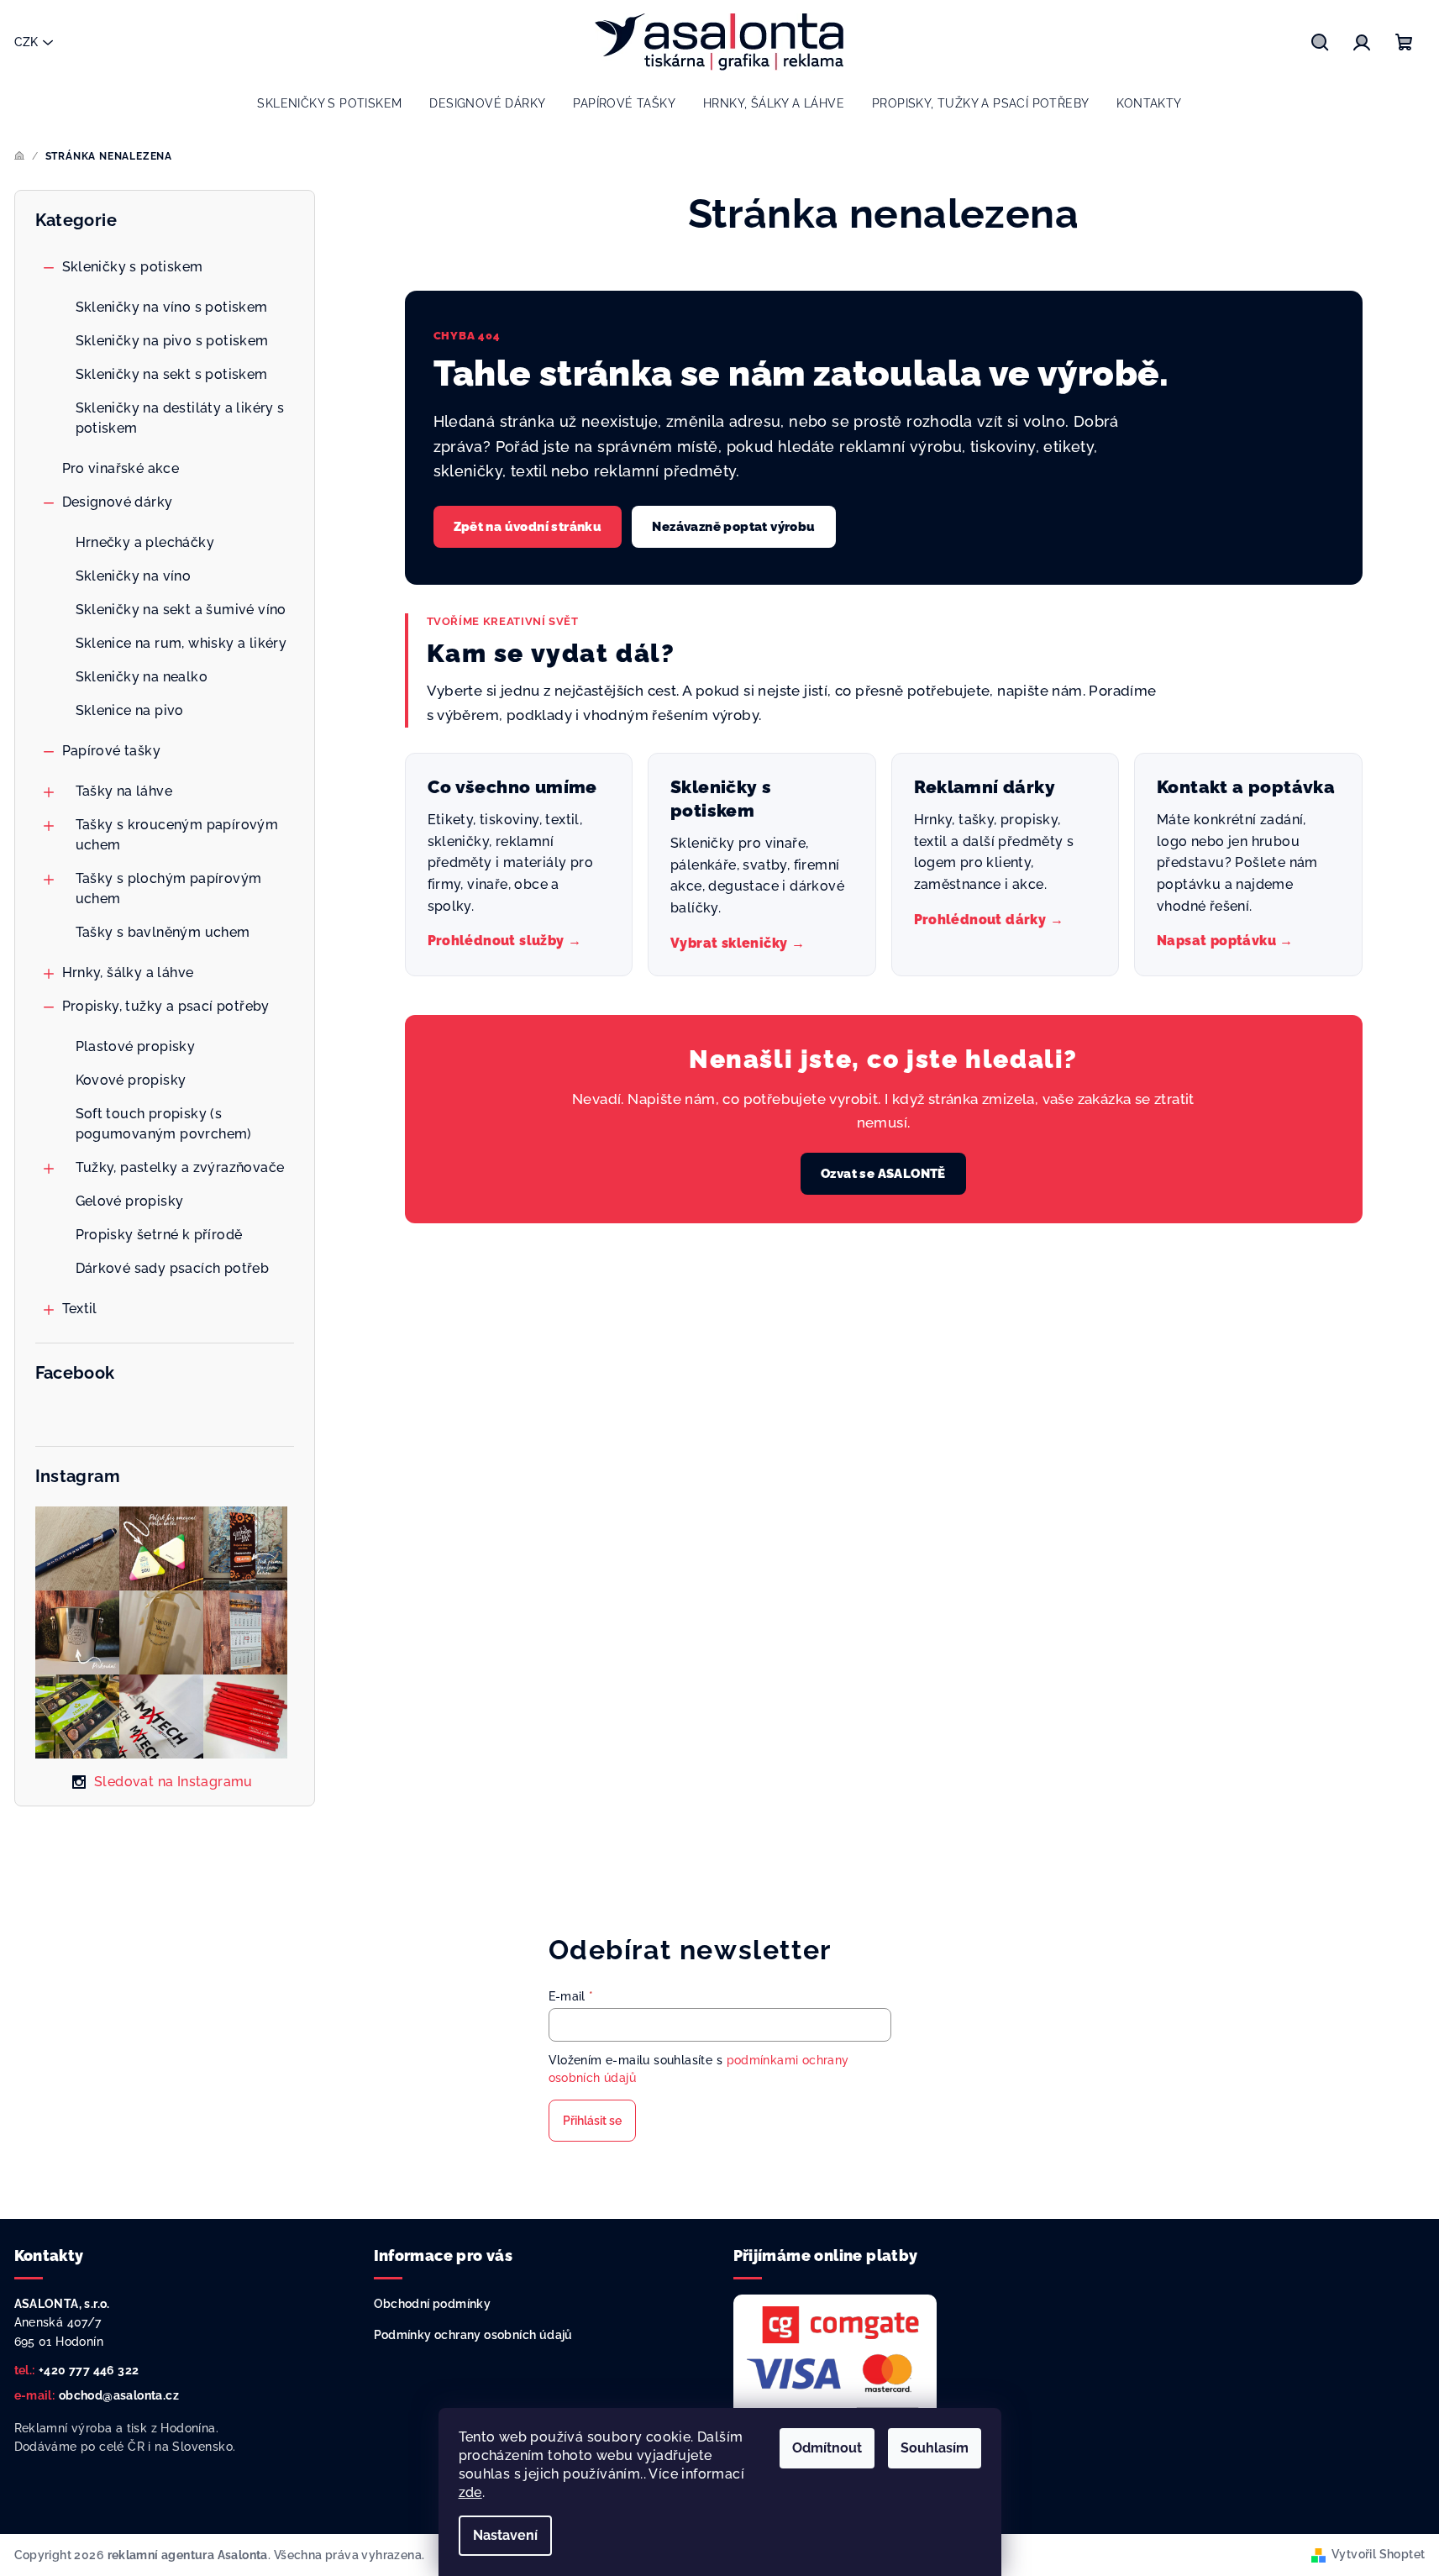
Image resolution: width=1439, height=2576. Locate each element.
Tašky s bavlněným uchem (163, 932)
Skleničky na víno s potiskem (172, 307)
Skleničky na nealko (142, 677)
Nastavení (505, 2535)
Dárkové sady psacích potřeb (173, 1268)
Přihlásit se (592, 2121)
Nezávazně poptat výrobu (733, 527)
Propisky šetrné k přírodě (159, 1235)
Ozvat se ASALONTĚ (883, 1174)
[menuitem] (329, 103)
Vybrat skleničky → (738, 943)
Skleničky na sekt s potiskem (172, 374)
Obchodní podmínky (433, 2304)
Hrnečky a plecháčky (145, 542)
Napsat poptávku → (1225, 941)
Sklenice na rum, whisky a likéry (181, 643)
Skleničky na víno (134, 576)
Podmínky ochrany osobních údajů (473, 2335)
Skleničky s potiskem (133, 267)
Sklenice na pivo (130, 710)
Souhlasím (935, 2448)
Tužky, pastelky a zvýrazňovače (180, 1167)
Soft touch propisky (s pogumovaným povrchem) (164, 1124)
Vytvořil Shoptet (1378, 2554)
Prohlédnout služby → (505, 941)
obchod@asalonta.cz (119, 2395)
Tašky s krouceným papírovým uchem (177, 835)
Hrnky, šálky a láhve (128, 973)
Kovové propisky (131, 1080)
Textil (80, 1309)
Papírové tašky (112, 751)
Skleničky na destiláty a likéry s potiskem (180, 418)
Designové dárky (118, 502)
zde (470, 2492)
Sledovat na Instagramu (173, 1782)
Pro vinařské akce (121, 468)
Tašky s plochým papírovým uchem (169, 888)
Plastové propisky (136, 1046)
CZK (26, 42)
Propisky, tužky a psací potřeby (166, 1006)
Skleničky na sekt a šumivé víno (181, 610)
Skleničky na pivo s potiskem (172, 341)
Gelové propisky (130, 1201)
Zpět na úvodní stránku (528, 527)
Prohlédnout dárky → (989, 920)
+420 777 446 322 (89, 2370)
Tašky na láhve (124, 791)
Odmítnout (827, 2448)
